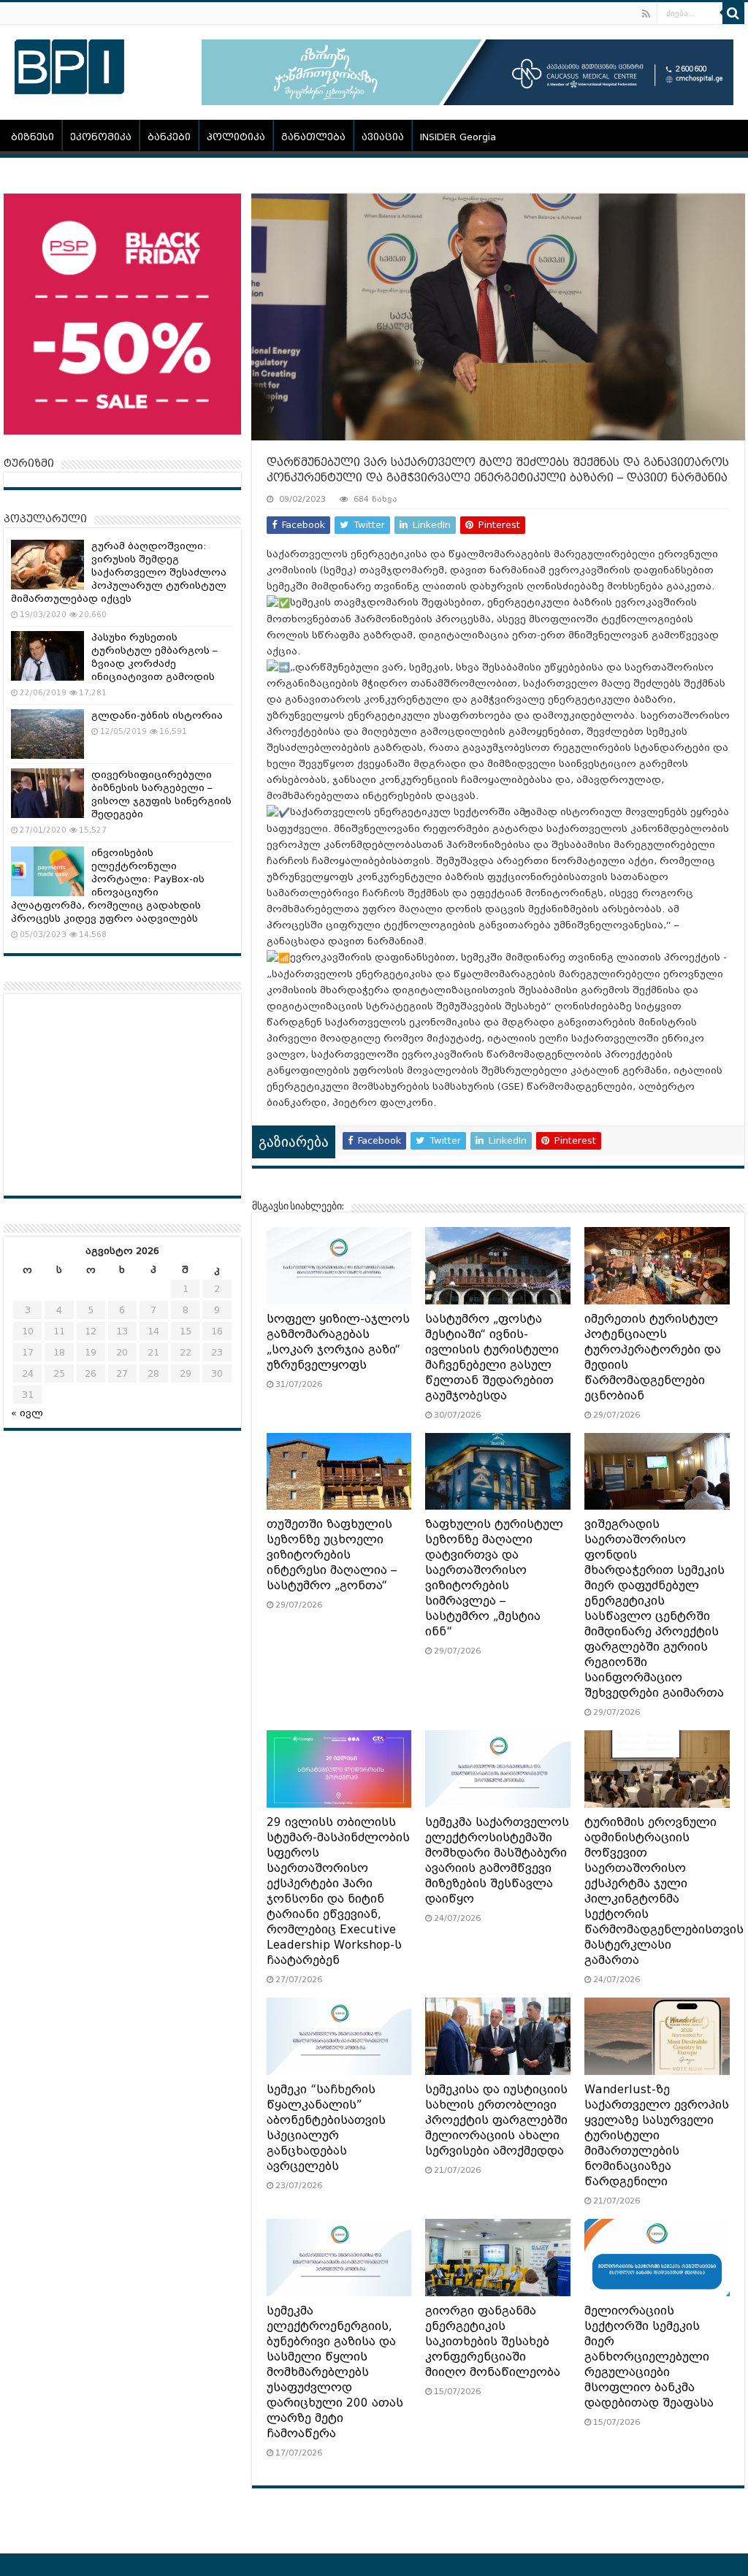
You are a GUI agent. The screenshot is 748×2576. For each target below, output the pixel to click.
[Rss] (646, 14)
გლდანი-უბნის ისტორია (157, 715)
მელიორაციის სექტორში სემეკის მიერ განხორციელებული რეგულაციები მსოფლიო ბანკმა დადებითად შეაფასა (649, 2357)
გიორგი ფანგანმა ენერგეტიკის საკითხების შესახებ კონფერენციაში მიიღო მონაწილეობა (493, 2342)
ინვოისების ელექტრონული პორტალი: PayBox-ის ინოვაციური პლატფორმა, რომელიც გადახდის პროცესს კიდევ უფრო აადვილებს (108, 886)
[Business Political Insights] (69, 64)
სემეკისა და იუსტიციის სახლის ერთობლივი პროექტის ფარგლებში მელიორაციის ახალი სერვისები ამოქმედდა (496, 2120)
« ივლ (27, 1413)
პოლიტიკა (236, 137)
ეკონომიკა (101, 137)
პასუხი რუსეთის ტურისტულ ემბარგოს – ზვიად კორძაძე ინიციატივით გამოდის (154, 657)
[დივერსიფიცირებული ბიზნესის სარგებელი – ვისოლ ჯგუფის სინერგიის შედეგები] (47, 793)
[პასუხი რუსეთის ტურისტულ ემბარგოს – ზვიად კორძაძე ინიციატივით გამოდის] (47, 656)
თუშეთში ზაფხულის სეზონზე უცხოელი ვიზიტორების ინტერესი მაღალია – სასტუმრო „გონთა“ (332, 1555)
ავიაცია (383, 137)
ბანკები (169, 137)
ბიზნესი (33, 137)
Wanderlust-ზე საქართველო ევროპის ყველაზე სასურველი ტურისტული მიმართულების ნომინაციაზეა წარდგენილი (657, 2136)
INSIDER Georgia (458, 137)
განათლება (313, 137)
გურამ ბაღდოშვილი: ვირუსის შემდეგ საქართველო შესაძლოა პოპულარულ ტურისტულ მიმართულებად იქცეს (119, 572)
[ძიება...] (733, 13)
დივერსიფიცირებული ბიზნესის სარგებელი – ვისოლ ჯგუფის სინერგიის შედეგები (161, 794)
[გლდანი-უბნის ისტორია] (47, 734)
